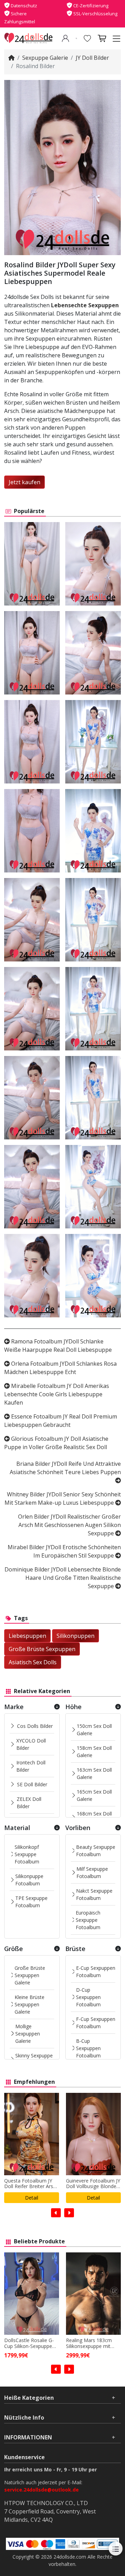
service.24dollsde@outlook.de (41, 2490)
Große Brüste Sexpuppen (42, 1649)
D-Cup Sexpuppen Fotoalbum (88, 1997)
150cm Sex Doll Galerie (94, 1730)
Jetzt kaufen (24, 482)
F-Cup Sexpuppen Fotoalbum (96, 2023)
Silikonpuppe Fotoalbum (29, 1880)
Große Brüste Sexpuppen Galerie (30, 1975)
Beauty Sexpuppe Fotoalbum (96, 1851)
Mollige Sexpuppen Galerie (28, 2034)
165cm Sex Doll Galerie (94, 1795)
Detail (32, 2198)
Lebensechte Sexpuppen (85, 305)
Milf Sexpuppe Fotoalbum (92, 1872)
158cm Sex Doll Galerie (94, 1752)
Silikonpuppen (76, 1636)
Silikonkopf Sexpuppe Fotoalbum (27, 1854)
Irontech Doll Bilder (31, 1766)
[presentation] (56, 2213)
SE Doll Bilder (32, 1784)
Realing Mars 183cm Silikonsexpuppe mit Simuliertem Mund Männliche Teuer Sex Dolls (28, 2343)
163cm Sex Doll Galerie (94, 1773)
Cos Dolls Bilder (35, 1726)
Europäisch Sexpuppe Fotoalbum (88, 1920)
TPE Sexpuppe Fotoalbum (31, 1902)
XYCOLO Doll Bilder (31, 1744)
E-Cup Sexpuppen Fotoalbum (96, 1972)
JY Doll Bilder (92, 58)
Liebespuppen (27, 1636)
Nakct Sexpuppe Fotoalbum (94, 1894)
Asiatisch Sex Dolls (33, 1662)
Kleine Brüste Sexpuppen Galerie (30, 2004)
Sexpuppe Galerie (45, 58)
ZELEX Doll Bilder (29, 1803)
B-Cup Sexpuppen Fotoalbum (88, 2048)
